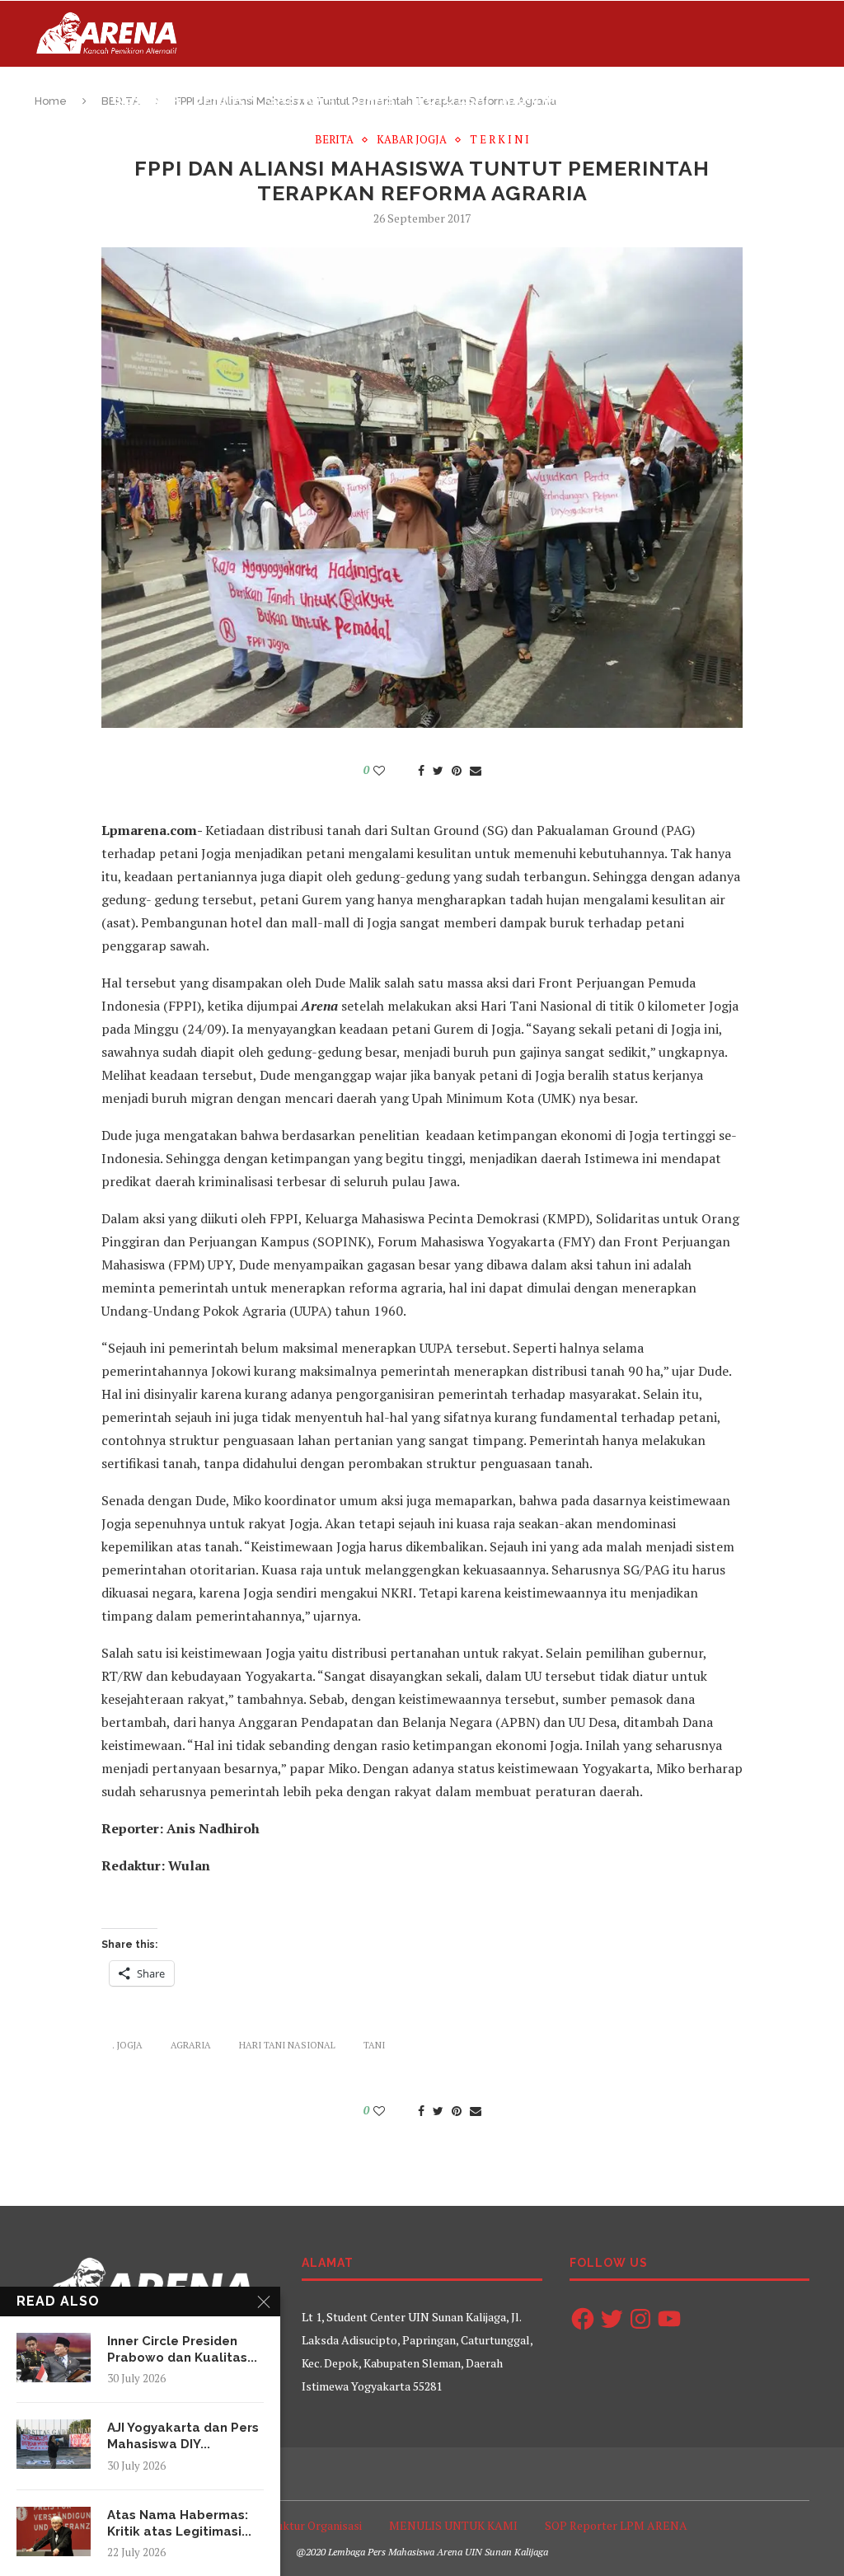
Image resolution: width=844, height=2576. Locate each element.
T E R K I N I (499, 140)
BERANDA (146, 99)
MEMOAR (717, 99)
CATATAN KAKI (624, 99)
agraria (191, 2045)
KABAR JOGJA (412, 140)
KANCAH (532, 99)
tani (374, 2045)
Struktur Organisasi (311, 2525)
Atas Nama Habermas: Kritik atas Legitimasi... (179, 2523)
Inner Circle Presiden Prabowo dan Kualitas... (182, 2349)
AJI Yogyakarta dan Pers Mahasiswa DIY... (183, 2436)
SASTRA (295, 99)
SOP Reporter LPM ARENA (616, 2525)
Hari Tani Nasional (287, 2045)
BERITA (218, 99)
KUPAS (370, 99)
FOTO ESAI (453, 99)
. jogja (127, 2045)
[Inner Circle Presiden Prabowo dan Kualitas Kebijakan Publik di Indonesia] (54, 2358)
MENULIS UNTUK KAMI (453, 2525)
